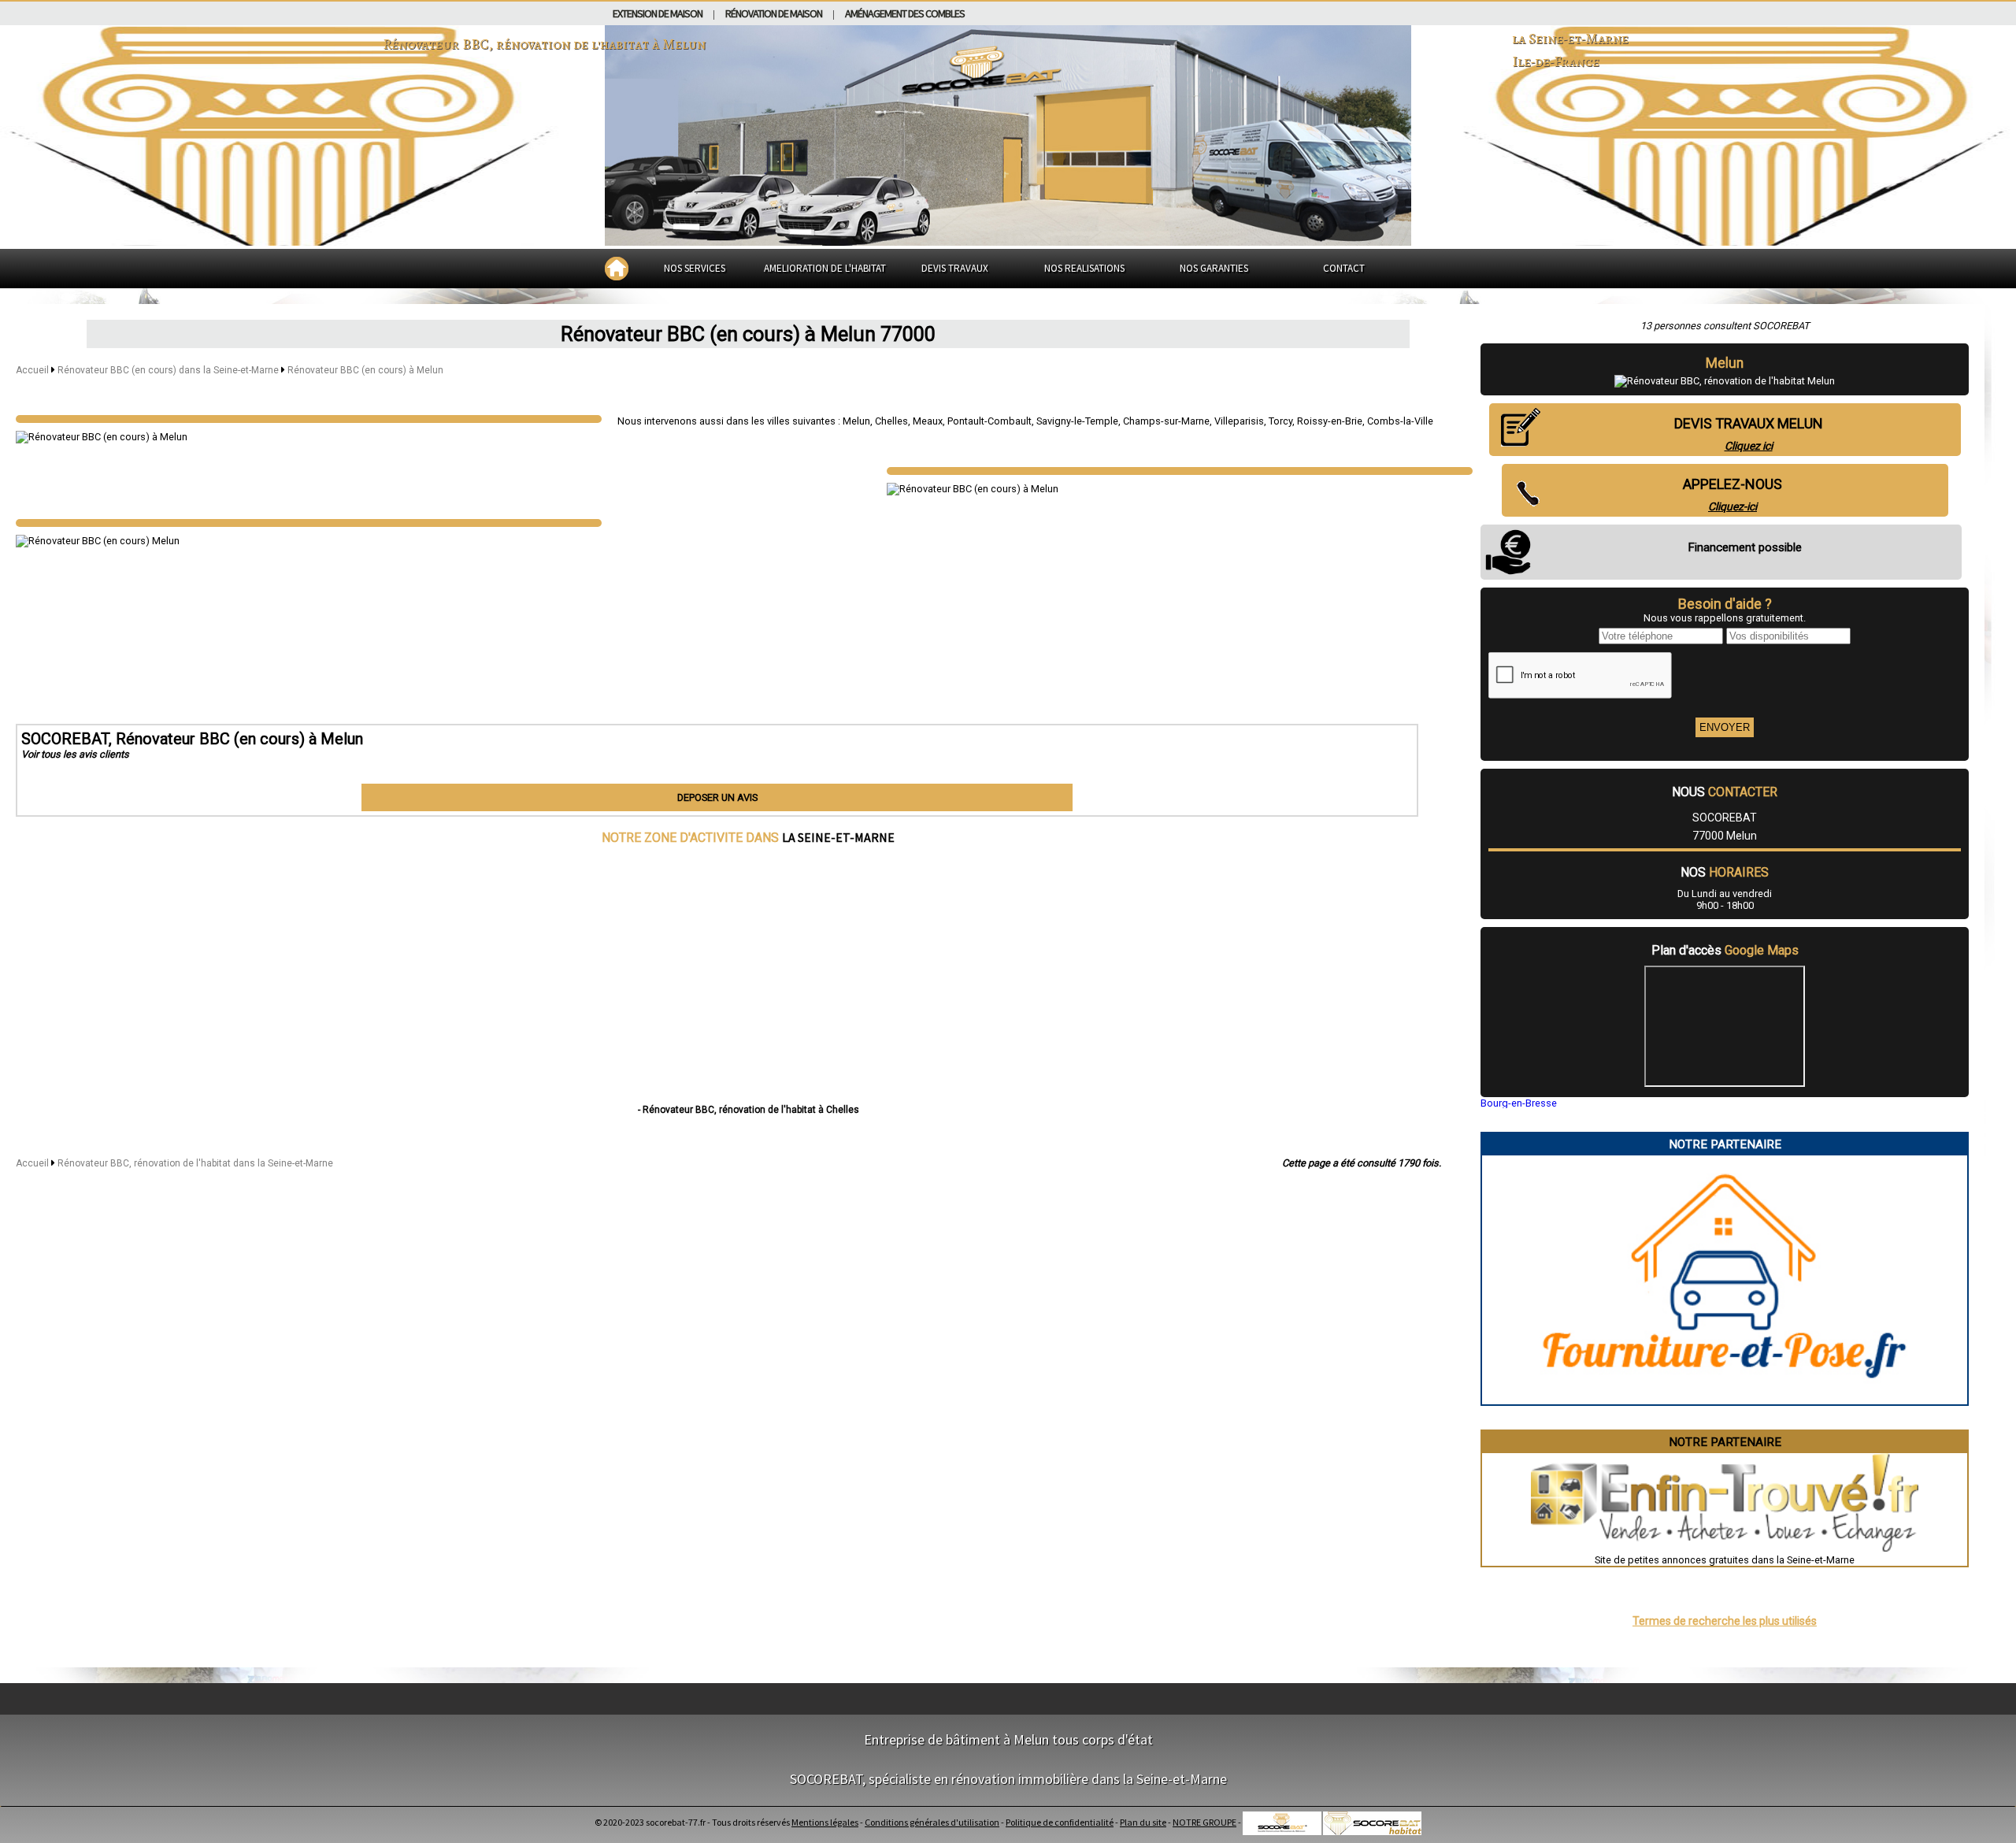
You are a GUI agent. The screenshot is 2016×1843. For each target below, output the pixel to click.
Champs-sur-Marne (1166, 421)
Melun (856, 421)
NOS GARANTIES (1214, 268)
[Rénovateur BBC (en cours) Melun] (309, 419)
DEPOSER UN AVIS (717, 797)
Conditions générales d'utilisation (932, 1822)
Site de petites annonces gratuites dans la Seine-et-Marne (1725, 1560)
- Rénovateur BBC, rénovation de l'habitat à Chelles (749, 1110)
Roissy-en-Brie (1330, 421)
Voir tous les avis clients (75, 754)
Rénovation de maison (774, 13)
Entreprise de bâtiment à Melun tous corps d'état (1008, 1739)
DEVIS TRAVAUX (955, 268)
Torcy (1280, 421)
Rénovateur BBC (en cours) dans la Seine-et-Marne (169, 370)
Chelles (891, 421)
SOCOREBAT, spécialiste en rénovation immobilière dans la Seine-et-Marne (1008, 1779)
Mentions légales (825, 1822)
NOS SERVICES (695, 268)
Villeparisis (1239, 421)
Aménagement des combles (905, 13)
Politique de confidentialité (1060, 1822)
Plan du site (1143, 1822)
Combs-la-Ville (1400, 421)
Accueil (32, 370)
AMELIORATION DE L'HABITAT (825, 268)
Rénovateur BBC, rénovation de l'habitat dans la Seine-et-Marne (195, 1163)
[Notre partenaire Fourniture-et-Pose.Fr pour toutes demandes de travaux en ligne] (1725, 1398)
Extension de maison (658, 13)
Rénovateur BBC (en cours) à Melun (365, 370)
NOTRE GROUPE (1204, 1822)
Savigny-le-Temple (1077, 421)
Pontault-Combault (989, 421)
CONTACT (1344, 268)
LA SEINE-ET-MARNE (838, 837)
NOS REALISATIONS (1084, 268)
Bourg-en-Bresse (1519, 1103)
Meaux (928, 421)
